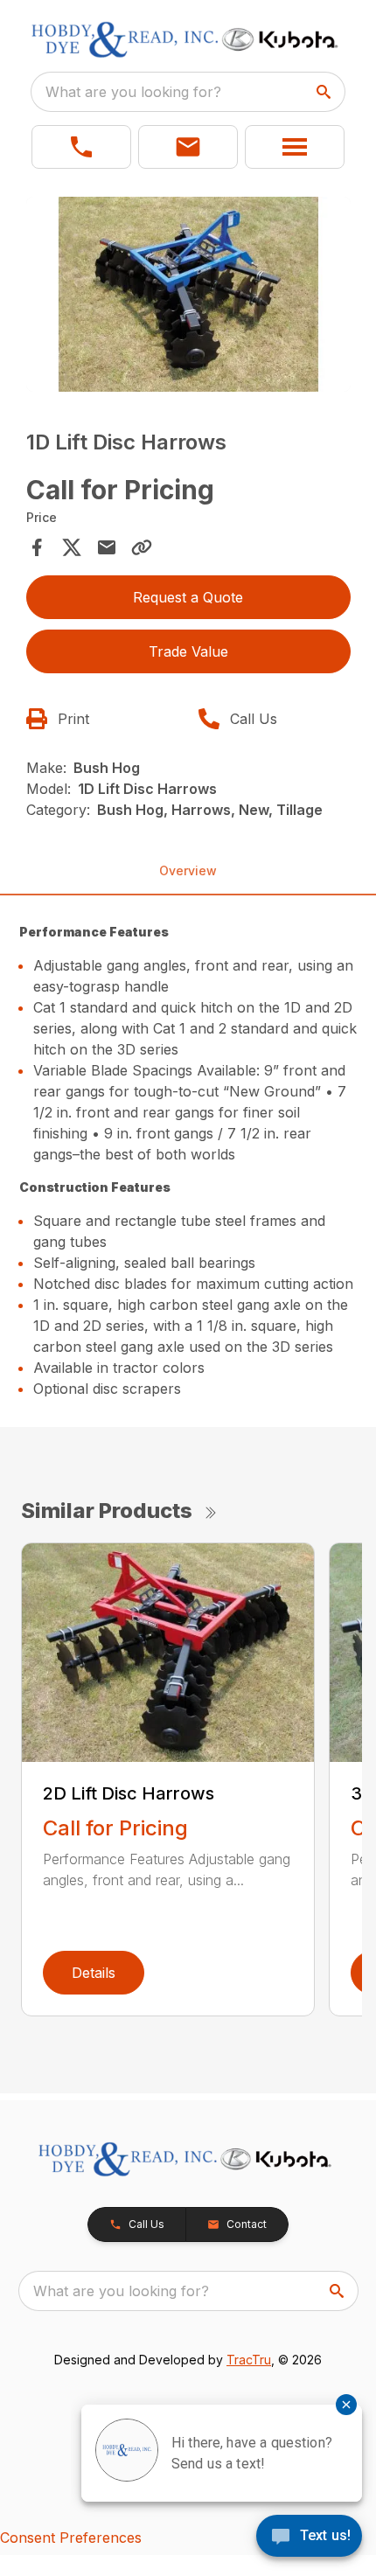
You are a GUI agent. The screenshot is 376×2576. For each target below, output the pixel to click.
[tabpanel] (188, 297)
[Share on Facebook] (37, 547)
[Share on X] (72, 547)
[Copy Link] (142, 547)
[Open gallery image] (188, 294)
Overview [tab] (188, 870)
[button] (81, 147)
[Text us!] (309, 2538)
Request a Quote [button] (188, 597)
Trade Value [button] (188, 651)
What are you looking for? (133, 92)
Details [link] (94, 1973)
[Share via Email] (107, 547)
